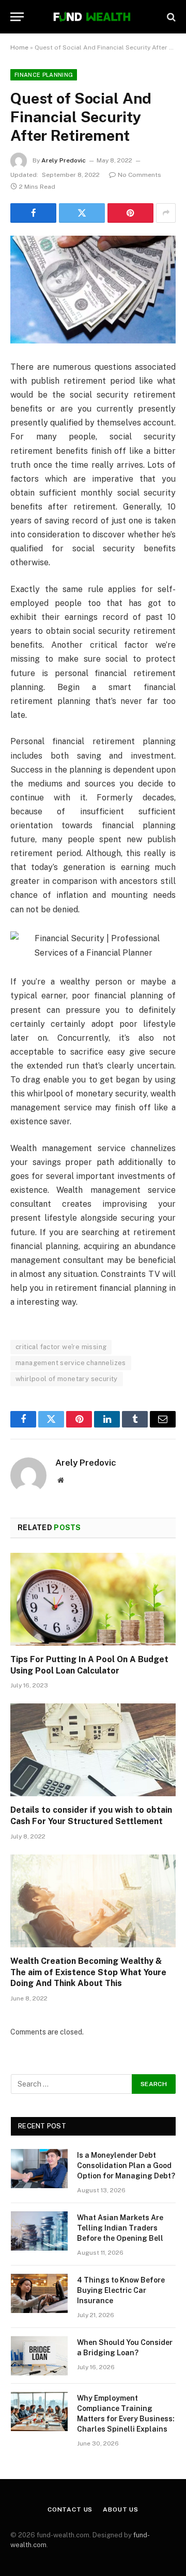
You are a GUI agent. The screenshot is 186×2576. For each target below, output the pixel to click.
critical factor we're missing (61, 1347)
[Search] (170, 17)
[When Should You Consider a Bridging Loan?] (39, 2356)
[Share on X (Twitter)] (82, 213)
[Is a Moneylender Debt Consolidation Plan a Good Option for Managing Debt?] (39, 2169)
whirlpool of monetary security (67, 1379)
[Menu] (17, 17)
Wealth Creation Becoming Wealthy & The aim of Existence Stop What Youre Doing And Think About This (88, 1972)
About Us (121, 2509)
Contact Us (70, 2509)
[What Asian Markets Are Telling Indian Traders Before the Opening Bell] (39, 2231)
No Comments (139, 175)
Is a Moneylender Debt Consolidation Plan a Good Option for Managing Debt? (126, 2165)
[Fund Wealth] (93, 17)
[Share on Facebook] (33, 213)
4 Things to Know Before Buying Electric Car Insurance (121, 2290)
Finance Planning (44, 75)
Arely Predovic (64, 160)
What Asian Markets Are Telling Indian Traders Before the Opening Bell (120, 2228)
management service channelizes (71, 1363)
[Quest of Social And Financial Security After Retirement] (93, 290)
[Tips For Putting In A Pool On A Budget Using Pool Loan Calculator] (93, 1599)
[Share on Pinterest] (130, 213)
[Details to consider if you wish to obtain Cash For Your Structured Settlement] (93, 1750)
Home (19, 47)
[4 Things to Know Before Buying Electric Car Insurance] (39, 2293)
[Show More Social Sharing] (166, 213)
